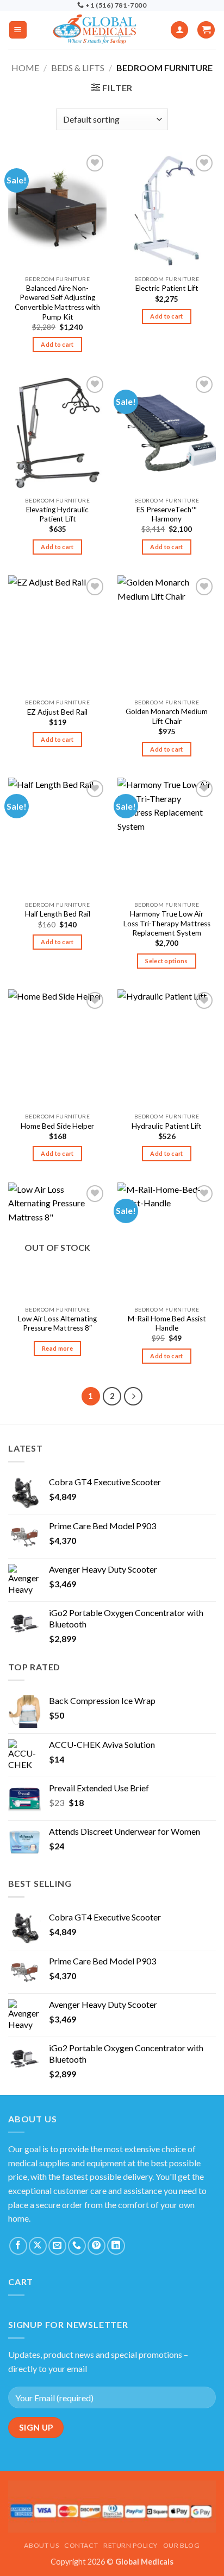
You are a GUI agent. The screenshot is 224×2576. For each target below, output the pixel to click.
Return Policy (130, 2545)
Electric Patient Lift (167, 288)
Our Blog (182, 2545)
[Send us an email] (57, 2246)
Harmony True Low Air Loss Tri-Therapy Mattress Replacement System (167, 923)
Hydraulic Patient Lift (167, 1126)
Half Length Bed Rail (58, 914)
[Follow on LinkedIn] (116, 2246)
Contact (81, 2545)
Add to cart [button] (57, 344)
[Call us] (77, 2246)
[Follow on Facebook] (18, 2246)
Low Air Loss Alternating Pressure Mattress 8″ (57, 1324)
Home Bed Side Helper (57, 1126)
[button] (18, 30)
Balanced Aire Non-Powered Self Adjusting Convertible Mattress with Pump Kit (57, 303)
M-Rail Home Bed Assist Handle (167, 1324)
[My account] (179, 30)
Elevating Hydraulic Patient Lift (57, 514)
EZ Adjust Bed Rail (57, 712)
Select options (167, 961)
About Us (41, 2545)
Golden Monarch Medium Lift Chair (167, 716)
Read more (57, 1348)
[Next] (133, 1396)
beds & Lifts (78, 68)
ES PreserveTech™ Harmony (167, 514)
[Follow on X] (38, 2246)
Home (25, 68)
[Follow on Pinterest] (97, 2246)
